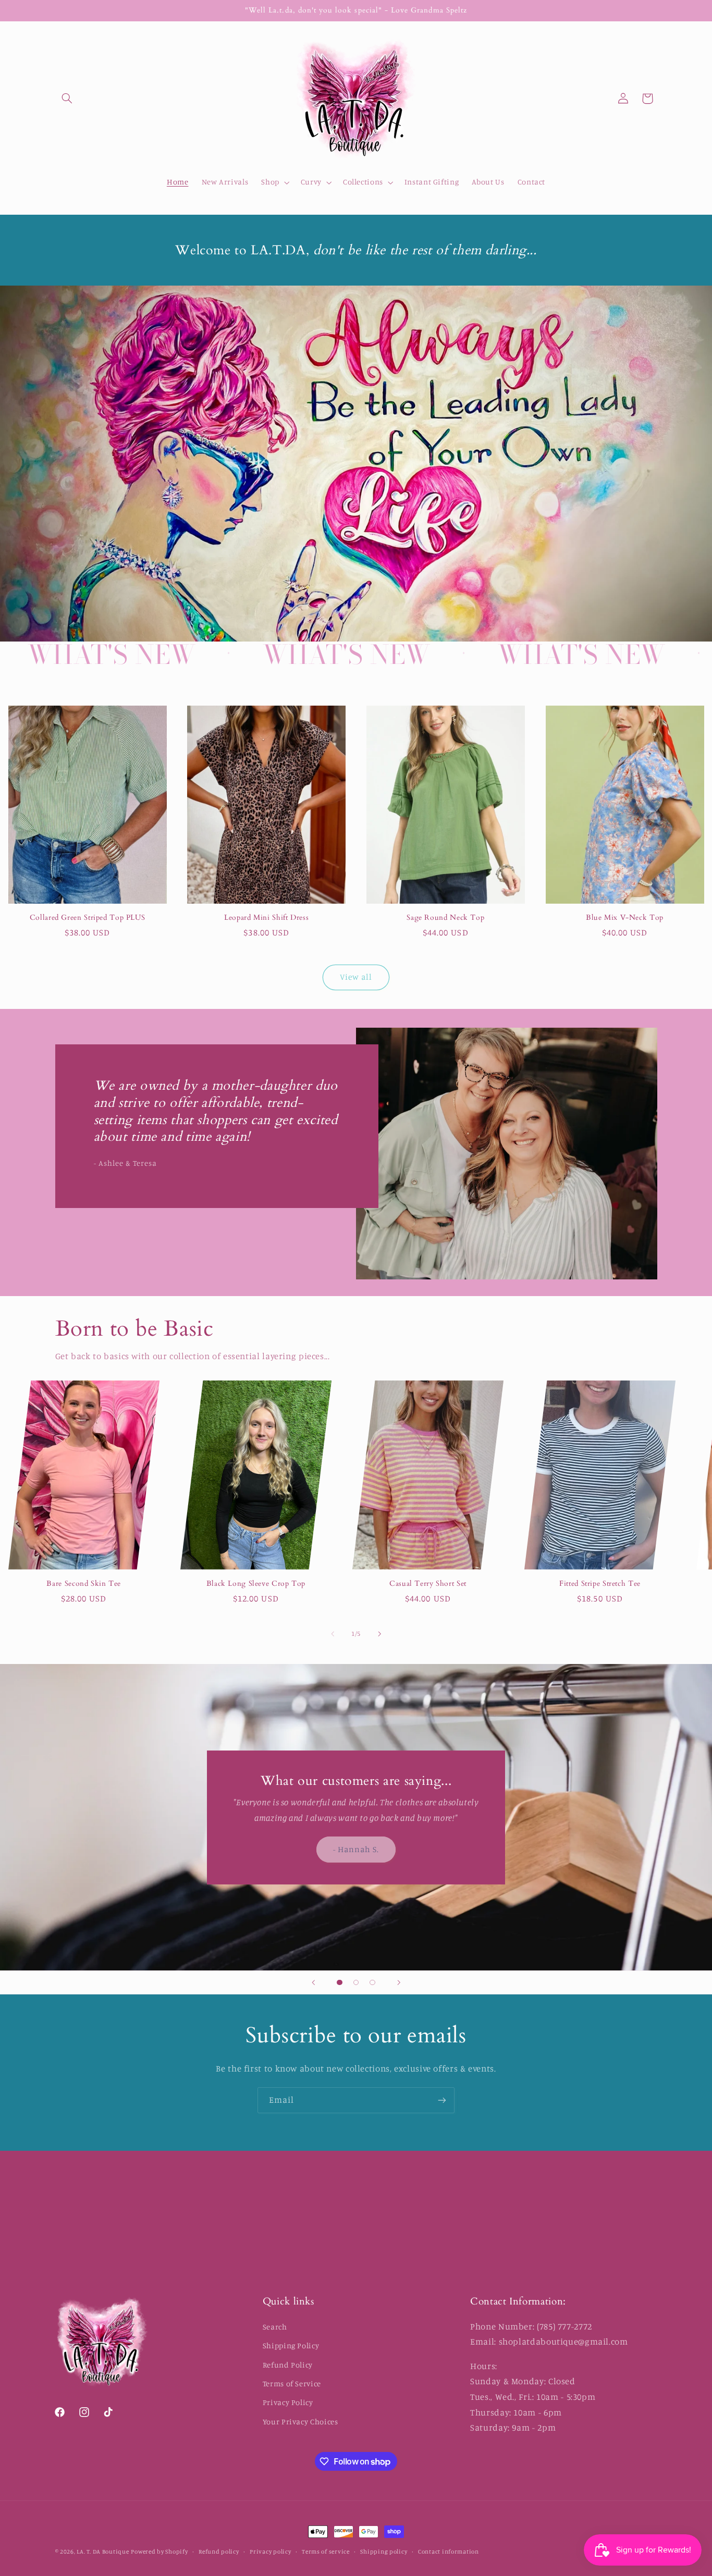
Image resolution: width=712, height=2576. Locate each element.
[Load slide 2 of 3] (356, 1982)
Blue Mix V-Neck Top (625, 918)
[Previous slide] (313, 1982)
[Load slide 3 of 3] (373, 1982)
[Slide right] (379, 1634)
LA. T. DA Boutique (103, 2552)
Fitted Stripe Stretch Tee (600, 1584)
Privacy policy (270, 2552)
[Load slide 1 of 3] (340, 1982)
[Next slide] (399, 1982)
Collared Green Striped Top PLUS (88, 918)
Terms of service (326, 2552)
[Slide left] (333, 1634)
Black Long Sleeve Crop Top (256, 1584)
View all (356, 977)
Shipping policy (384, 2552)
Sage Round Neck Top (445, 918)
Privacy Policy (288, 2402)
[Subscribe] (442, 2100)
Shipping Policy (291, 2345)
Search (275, 2327)
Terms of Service (292, 2383)
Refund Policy (288, 2365)
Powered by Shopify (159, 2552)
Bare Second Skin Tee (84, 1584)
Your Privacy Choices (300, 2421)
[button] (67, 98)
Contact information (449, 2552)
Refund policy (219, 2552)
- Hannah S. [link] (356, 1849)
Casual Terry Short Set (428, 1584)
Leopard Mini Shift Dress (266, 918)
